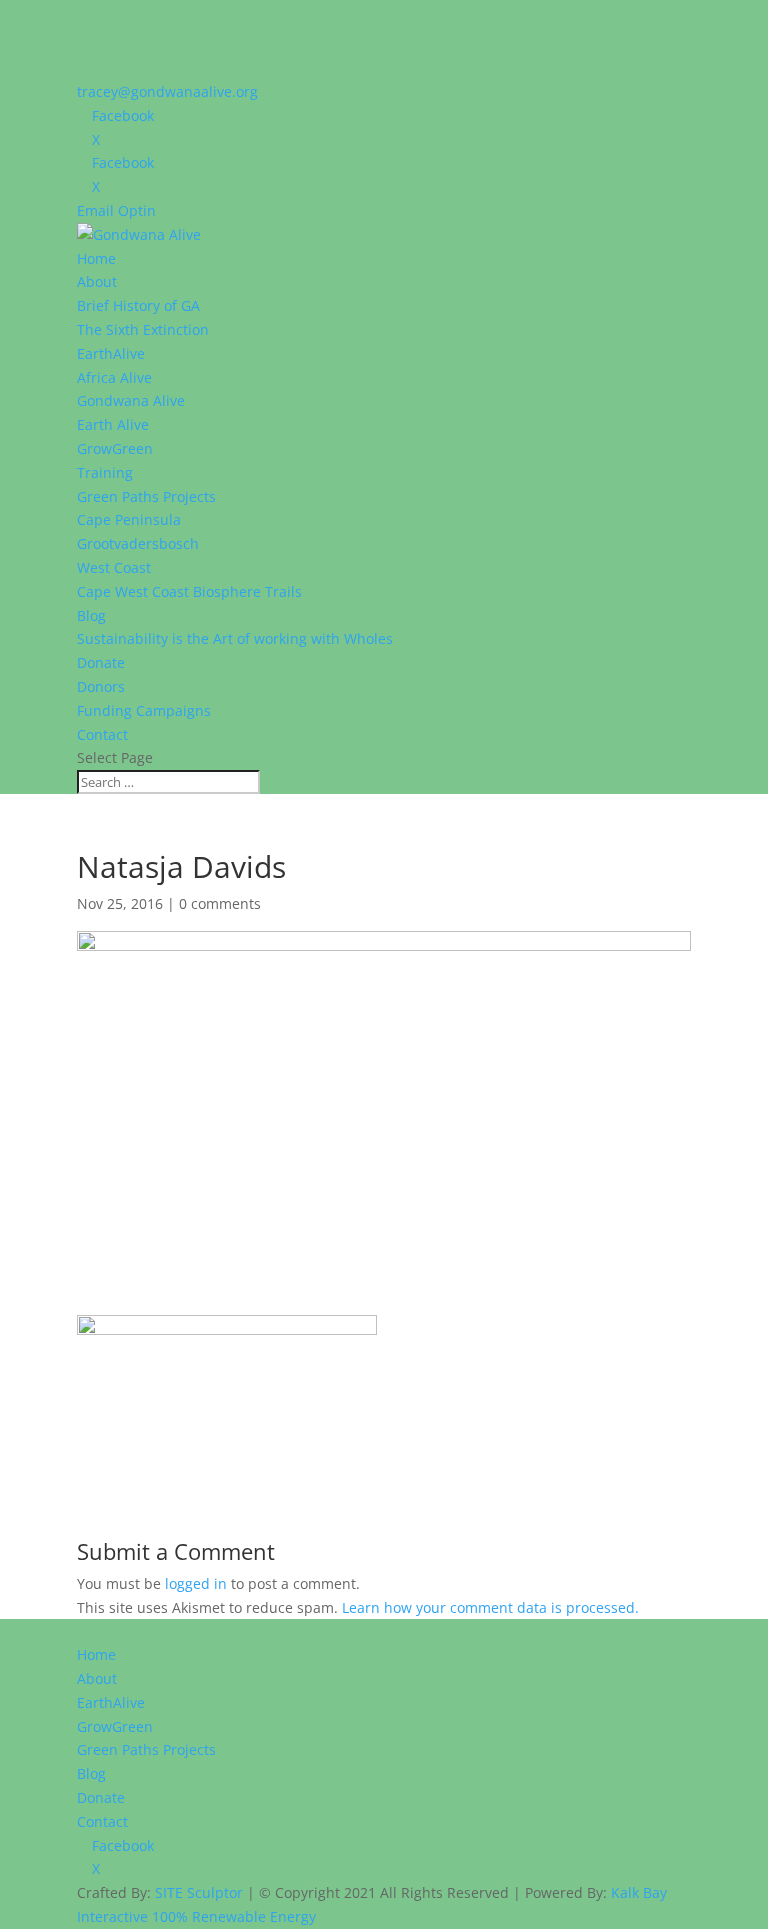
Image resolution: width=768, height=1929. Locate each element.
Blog (91, 615)
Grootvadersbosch (138, 543)
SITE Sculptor (199, 1892)
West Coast (114, 567)
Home (96, 258)
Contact (102, 734)
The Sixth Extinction (143, 329)
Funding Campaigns (144, 710)
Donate (101, 662)
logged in (196, 1583)
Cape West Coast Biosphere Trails (189, 591)
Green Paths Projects (146, 496)
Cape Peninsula (129, 519)
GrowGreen (115, 448)
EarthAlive (111, 353)
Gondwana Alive (131, 400)
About (97, 281)
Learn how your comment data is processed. (490, 1607)
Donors (101, 686)
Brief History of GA (138, 305)
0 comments (220, 903)
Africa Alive (114, 377)
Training (105, 472)
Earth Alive (113, 424)
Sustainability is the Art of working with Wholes (235, 638)
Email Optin (116, 210)
